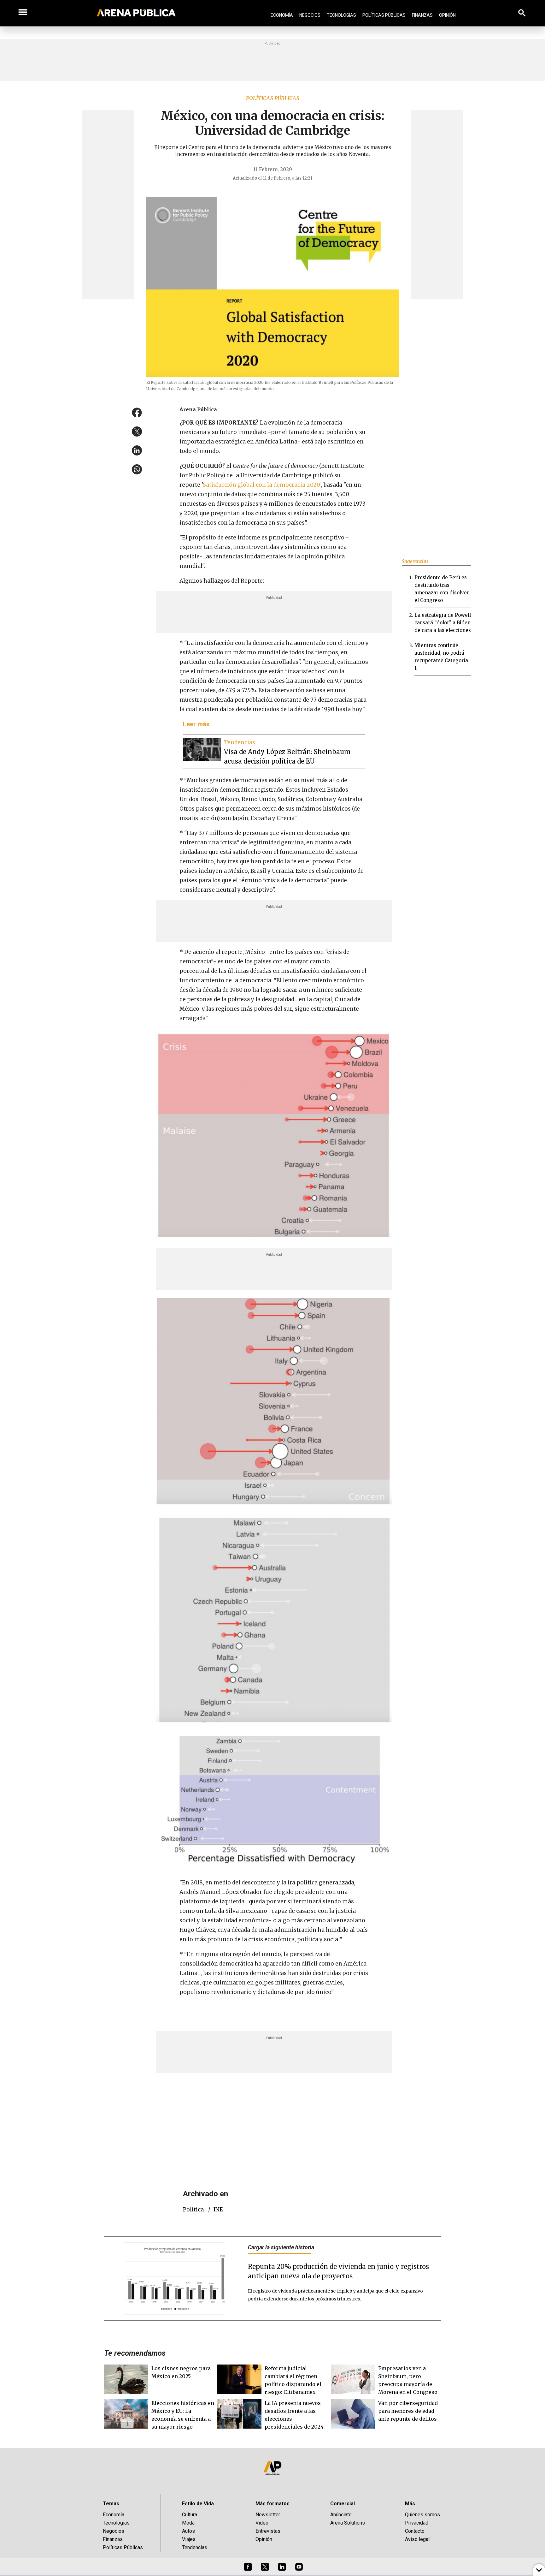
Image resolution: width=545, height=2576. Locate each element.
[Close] (311, 1240)
